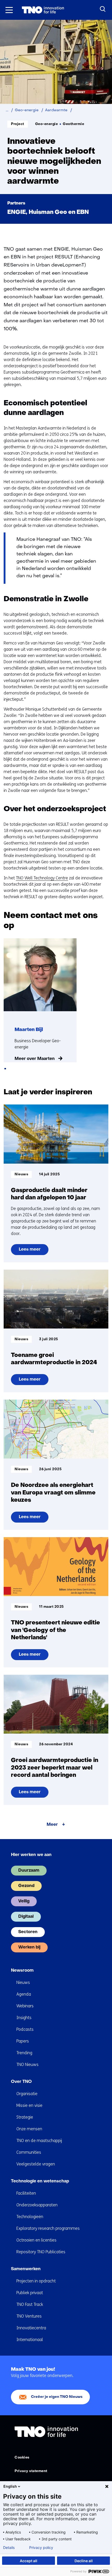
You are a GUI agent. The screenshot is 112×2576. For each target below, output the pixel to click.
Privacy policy (41, 2548)
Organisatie (27, 2094)
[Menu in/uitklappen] (9, 10)
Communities (29, 2152)
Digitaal (26, 1917)
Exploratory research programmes (48, 2228)
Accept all (29, 2561)
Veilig (24, 1901)
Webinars (25, 2006)
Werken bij (29, 1947)
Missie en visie (29, 2105)
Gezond (26, 1886)
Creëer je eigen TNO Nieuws (57, 2397)
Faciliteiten (26, 2193)
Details (9, 2548)
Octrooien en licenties (36, 2240)
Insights (24, 2018)
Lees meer (33, 1251)
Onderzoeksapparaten (37, 2205)
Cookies (22, 2458)
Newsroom (22, 1971)
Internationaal (30, 2340)
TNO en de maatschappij (39, 2141)
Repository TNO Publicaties (41, 2252)
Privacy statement (31, 2471)
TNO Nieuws (27, 2065)
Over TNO (21, 2082)
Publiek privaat (30, 2293)
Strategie (25, 2117)
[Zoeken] (103, 9)
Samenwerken (26, 2269)
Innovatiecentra (31, 2328)
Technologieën (30, 2217)
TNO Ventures (29, 2316)
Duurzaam (29, 1871)
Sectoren (28, 1932)
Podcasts (25, 2029)
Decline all (84, 2561)
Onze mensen (29, 2129)
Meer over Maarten (35, 1059)
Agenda (24, 1994)
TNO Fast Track (30, 2304)
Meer (52, 1825)
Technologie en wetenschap (40, 2181)
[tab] (5, 1069)
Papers (23, 2041)
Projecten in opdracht (36, 2281)
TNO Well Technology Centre (42, 878)
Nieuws (23, 1982)
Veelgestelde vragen (36, 2164)
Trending (24, 2053)
